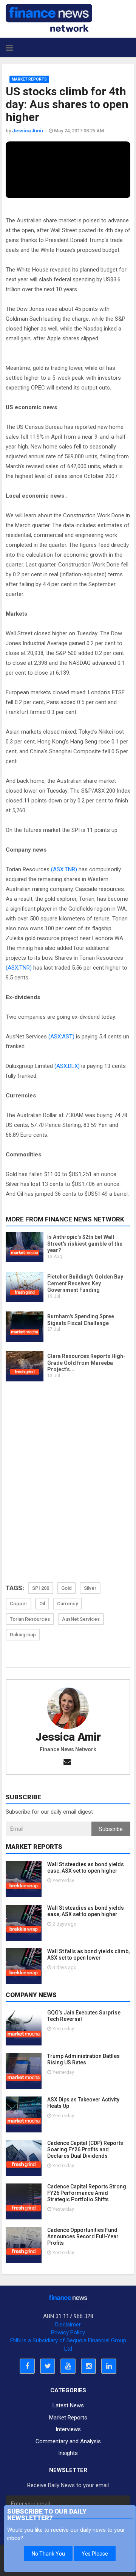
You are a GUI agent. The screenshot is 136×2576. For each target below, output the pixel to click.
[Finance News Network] (49, 18)
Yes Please (95, 2554)
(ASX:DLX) (67, 1066)
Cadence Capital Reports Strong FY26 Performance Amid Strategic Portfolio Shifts (87, 2193)
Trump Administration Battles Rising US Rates (83, 2059)
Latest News (68, 2405)
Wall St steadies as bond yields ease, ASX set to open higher (86, 1868)
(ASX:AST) (61, 1037)
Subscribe (111, 1829)
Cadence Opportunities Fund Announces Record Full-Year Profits (83, 2236)
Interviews (68, 2429)
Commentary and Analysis (68, 2441)
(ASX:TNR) (64, 869)
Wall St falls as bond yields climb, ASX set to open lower (88, 1955)
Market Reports (29, 79)
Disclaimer (68, 2325)
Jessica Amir (68, 1737)
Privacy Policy (68, 2332)
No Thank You (48, 2554)
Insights (68, 2453)
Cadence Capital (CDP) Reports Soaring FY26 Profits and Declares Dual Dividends (85, 2149)
